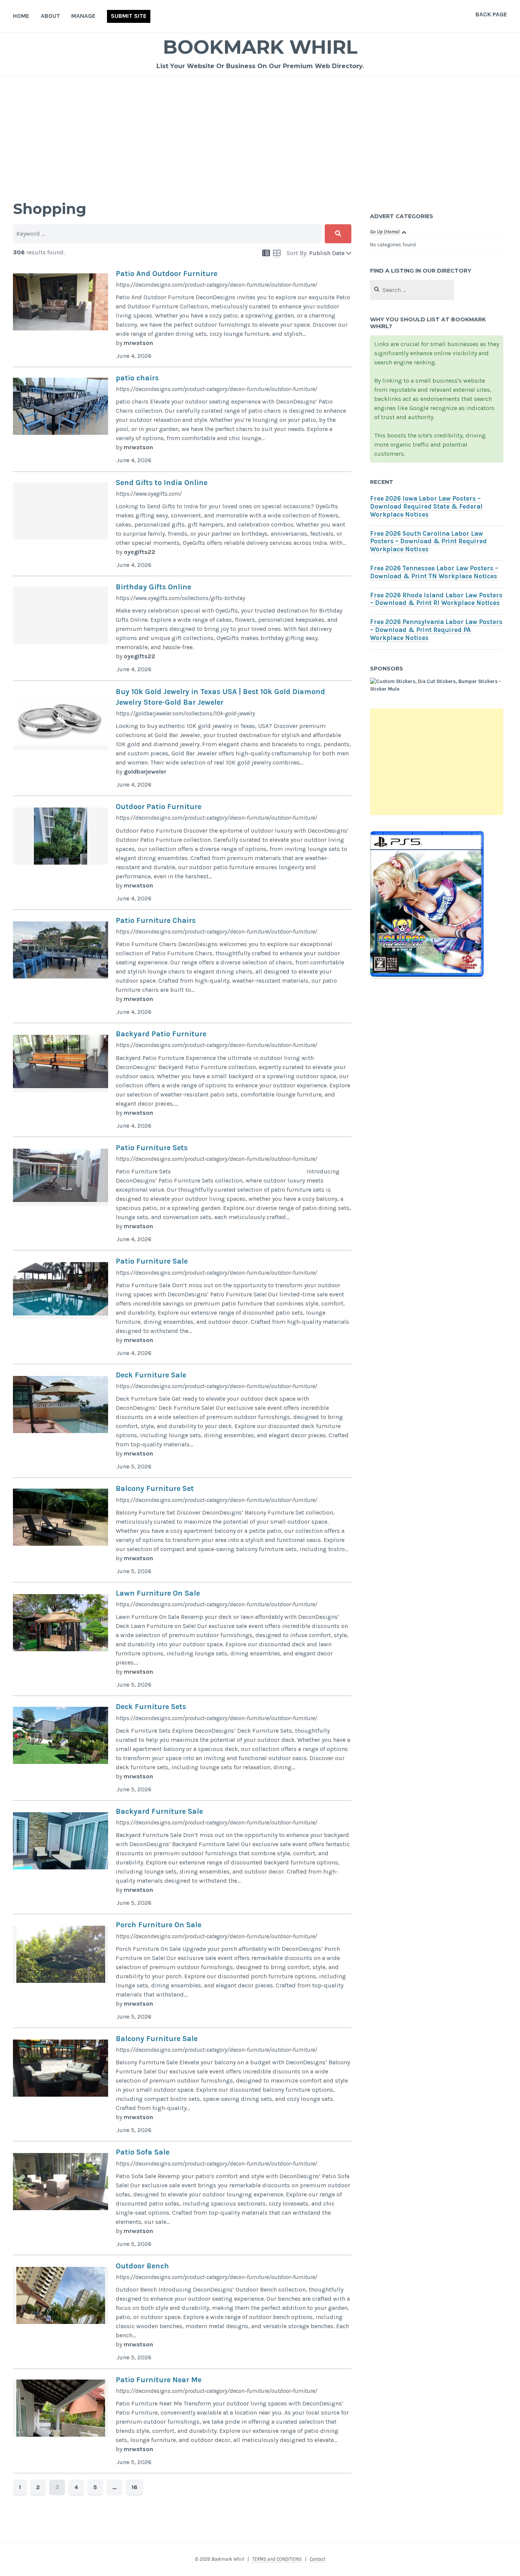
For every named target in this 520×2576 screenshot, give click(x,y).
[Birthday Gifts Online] (182, 629)
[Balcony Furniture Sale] (182, 2085)
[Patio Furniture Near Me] (182, 2421)
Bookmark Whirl (260, 47)
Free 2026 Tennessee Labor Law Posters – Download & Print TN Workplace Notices (434, 572)
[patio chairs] (182, 420)
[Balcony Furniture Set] (182, 1530)
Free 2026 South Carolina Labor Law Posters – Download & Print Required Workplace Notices (428, 542)
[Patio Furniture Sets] (182, 1194)
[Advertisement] (260, 133)
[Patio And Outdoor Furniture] (182, 315)
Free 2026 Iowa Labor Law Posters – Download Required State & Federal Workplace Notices (426, 507)
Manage (83, 16)
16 (135, 2487)
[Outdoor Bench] (182, 2312)
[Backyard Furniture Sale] (182, 1858)
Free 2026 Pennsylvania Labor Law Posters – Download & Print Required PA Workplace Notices (436, 630)
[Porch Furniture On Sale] (182, 1971)
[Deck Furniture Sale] (182, 1421)
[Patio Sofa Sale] (182, 2198)
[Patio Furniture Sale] (182, 1307)
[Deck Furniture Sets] (182, 1748)
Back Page (491, 14)
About (50, 16)
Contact (317, 2559)
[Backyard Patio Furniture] (182, 1080)
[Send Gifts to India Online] (182, 524)
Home (21, 16)
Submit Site (129, 16)
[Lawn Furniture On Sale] (182, 1639)
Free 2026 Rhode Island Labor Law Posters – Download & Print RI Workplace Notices (436, 599)
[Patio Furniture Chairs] (182, 967)
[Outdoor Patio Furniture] (182, 853)
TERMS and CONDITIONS (277, 2559)
